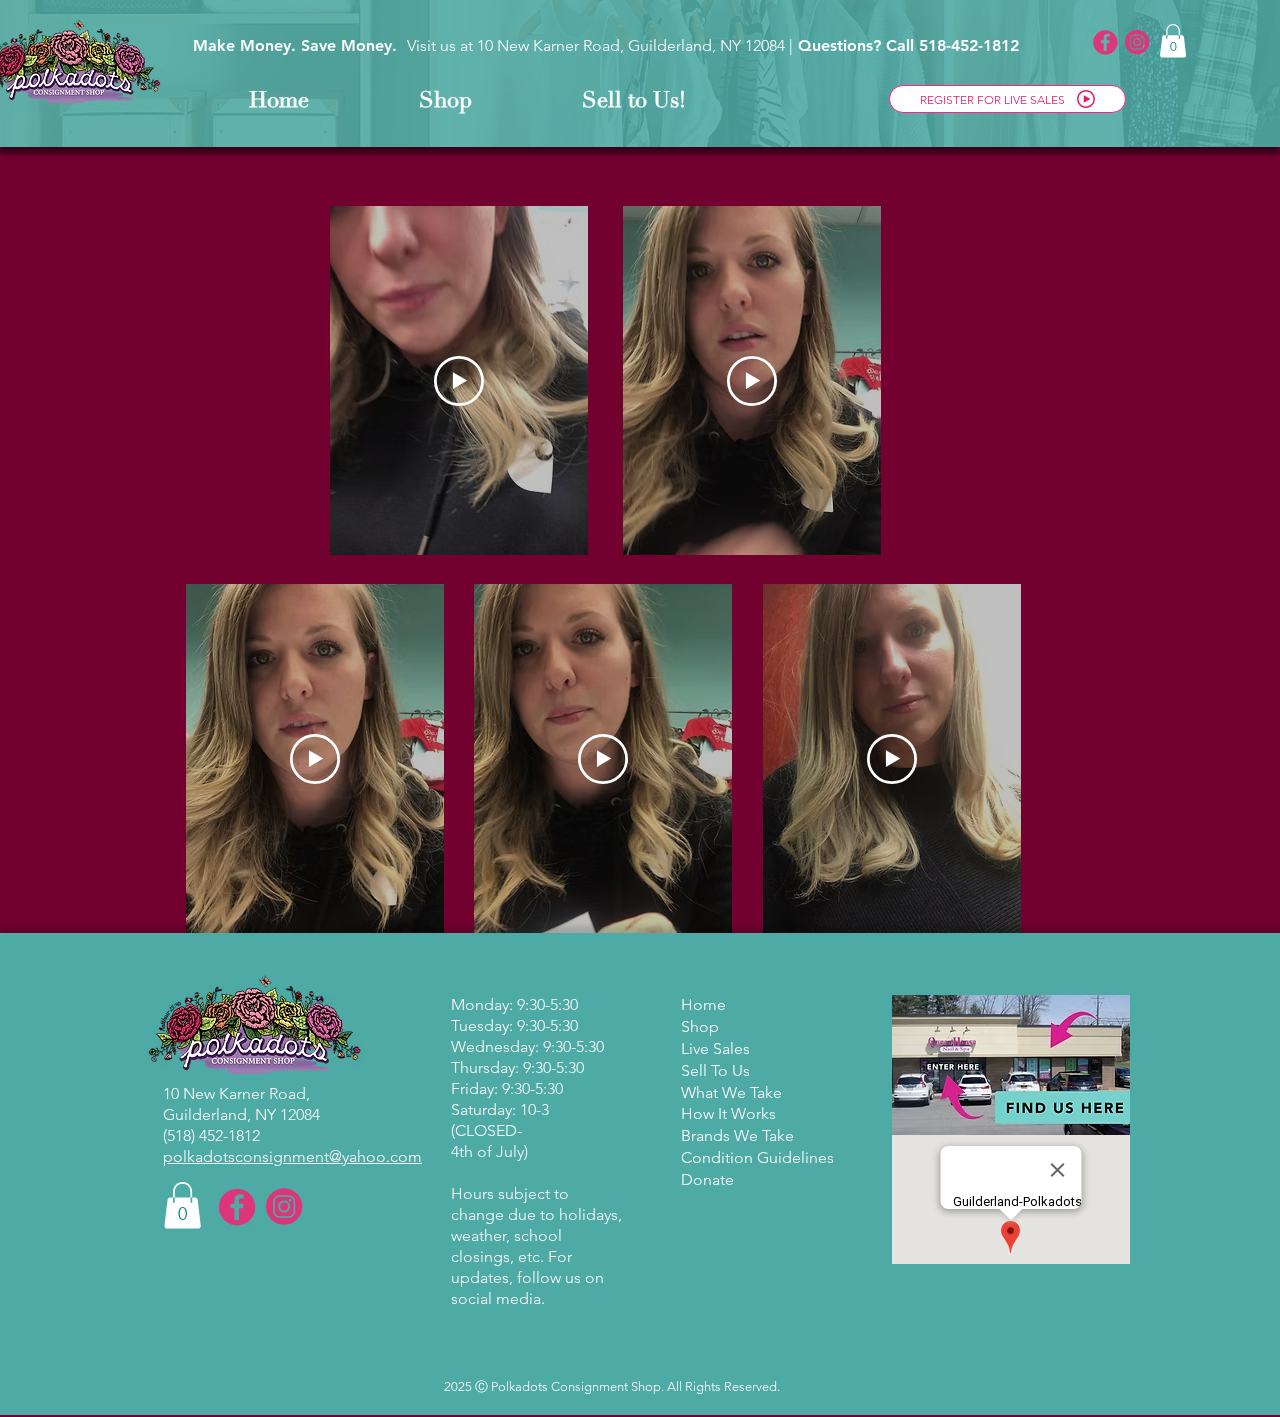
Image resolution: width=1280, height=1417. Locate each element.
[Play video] (459, 381)
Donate (707, 1179)
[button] (1173, 40)
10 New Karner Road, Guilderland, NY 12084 (631, 45)
